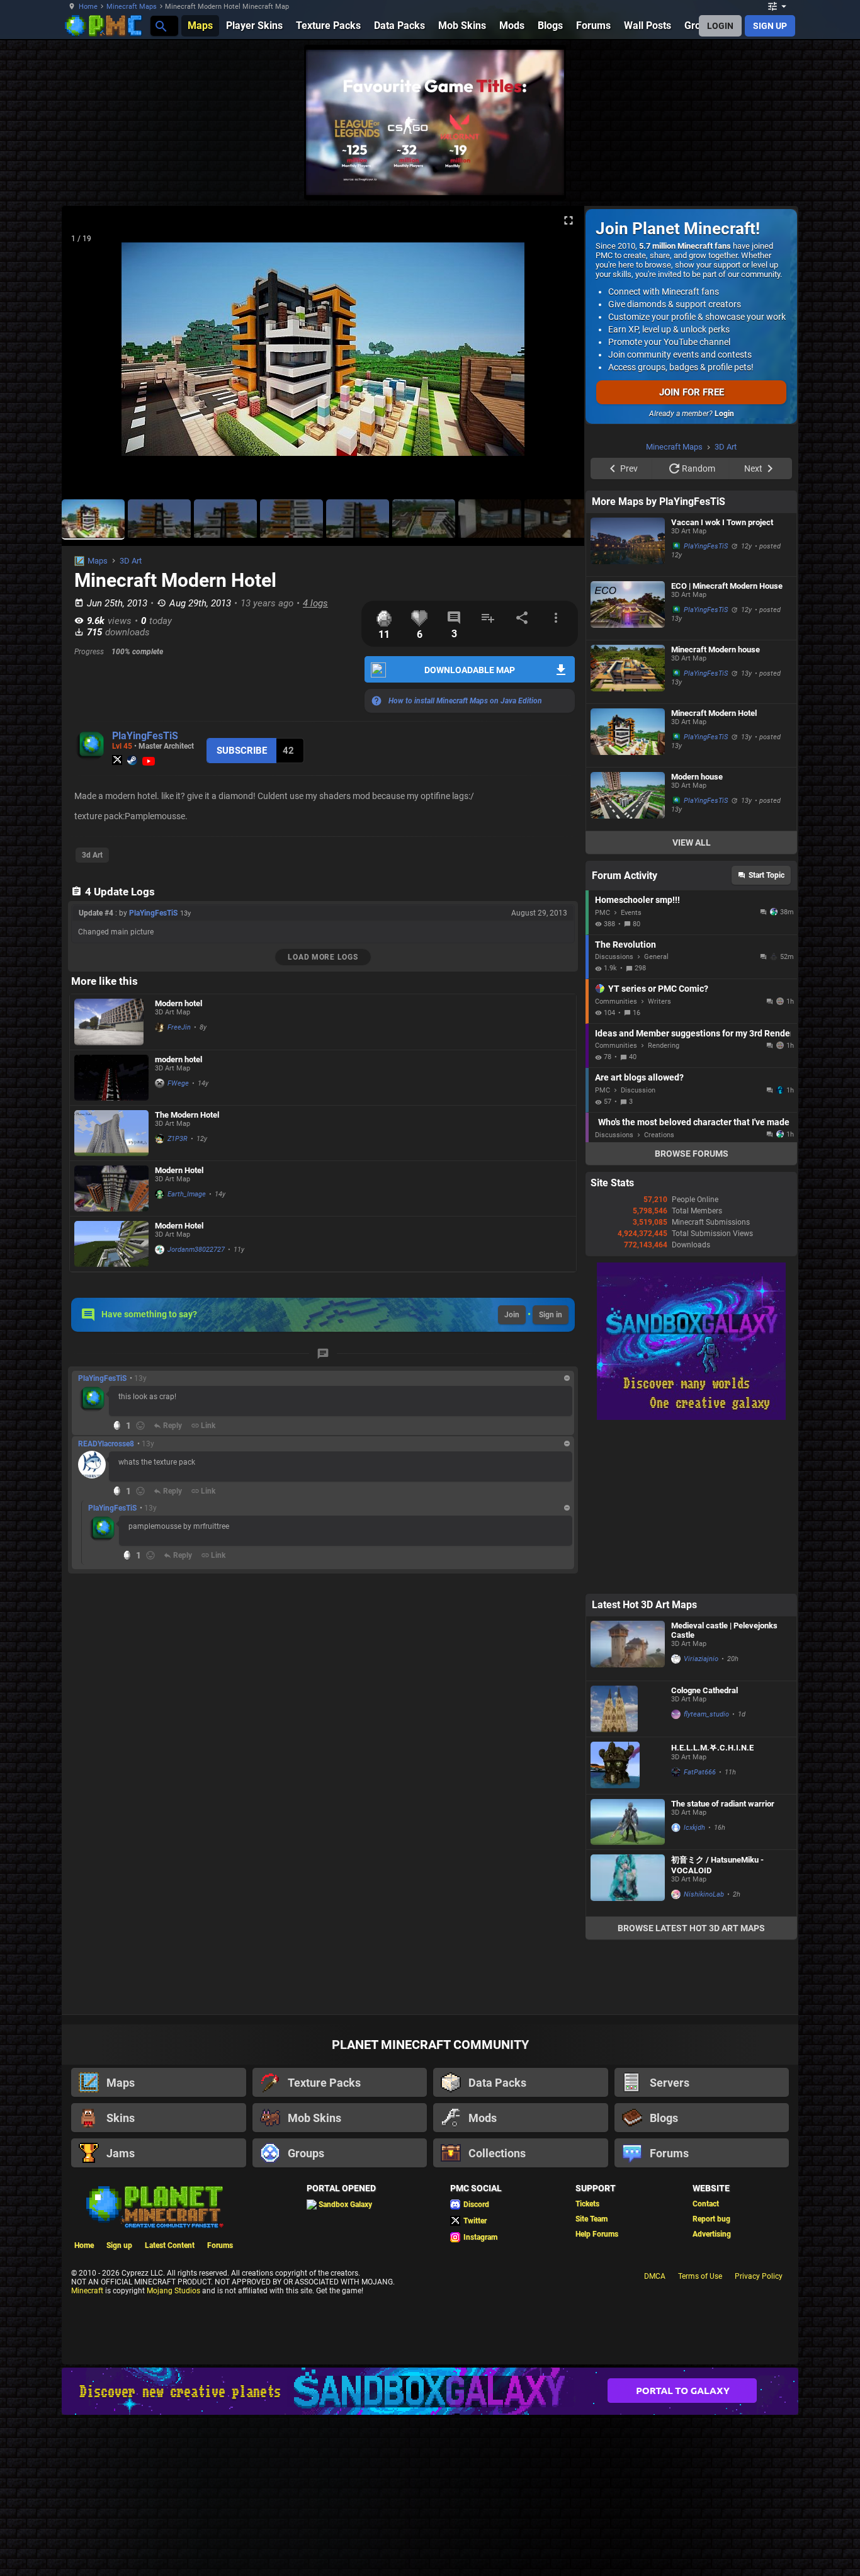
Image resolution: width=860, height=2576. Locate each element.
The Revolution (625, 1104)
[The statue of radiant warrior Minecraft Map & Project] (628, 1981)
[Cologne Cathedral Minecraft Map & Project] (628, 1868)
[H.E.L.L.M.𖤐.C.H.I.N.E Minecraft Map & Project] (628, 1925)
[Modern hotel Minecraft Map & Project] (111, 1022)
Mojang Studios (173, 2450)
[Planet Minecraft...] (160, 26)
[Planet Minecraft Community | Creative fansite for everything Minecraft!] (154, 2365)
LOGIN (720, 26)
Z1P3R (178, 1139)
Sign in (551, 1315)
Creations (659, 1294)
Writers (659, 1161)
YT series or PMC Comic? (658, 1148)
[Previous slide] (87, 355)
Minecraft (87, 2450)
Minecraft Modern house (716, 809)
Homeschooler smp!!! (637, 1059)
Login (724, 414)
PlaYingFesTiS (145, 736)
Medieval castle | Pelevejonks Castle (724, 1790)
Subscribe (242, 751)
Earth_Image (187, 1194)
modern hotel (178, 1059)
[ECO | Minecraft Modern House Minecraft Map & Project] (628, 768)
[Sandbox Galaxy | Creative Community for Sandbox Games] (691, 1577)
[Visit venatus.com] (540, 175)
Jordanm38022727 (196, 1250)
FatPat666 (700, 1932)
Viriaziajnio (701, 1818)
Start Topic (767, 1035)
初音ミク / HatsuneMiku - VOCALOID (717, 2024)
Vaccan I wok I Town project (722, 682)
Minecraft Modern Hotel (714, 872)
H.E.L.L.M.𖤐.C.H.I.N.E (712, 1907)
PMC (603, 1072)
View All (692, 1002)
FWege (178, 1083)
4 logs (315, 603)
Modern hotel (178, 1003)
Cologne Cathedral (704, 1850)
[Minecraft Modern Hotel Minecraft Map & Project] (628, 895)
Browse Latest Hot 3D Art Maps (691, 2087)
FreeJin (179, 1027)
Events (631, 1072)
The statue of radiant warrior (723, 1963)
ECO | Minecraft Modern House (727, 745)
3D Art (131, 561)
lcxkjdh (694, 1987)
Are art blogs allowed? (639, 1237)
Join (512, 1315)
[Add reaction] (140, 1426)
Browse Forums (692, 1313)
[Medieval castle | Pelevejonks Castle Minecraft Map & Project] (628, 1808)
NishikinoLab (704, 2054)
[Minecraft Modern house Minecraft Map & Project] (628, 831)
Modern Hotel (179, 1170)
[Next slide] (559, 355)
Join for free (692, 392)
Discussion (638, 1250)
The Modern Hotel (187, 1115)
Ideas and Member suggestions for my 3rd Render (693, 1193)
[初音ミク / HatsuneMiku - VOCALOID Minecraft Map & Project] (628, 2042)
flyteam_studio (706, 1874)
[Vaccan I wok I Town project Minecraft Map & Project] (628, 704)
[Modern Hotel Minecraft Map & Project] (111, 1189)
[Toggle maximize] (569, 221)
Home (88, 7)
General (656, 1116)
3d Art (92, 855)
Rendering (664, 1205)
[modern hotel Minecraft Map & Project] (111, 1078)
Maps (98, 561)
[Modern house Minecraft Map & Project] (628, 958)
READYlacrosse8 (106, 1444)
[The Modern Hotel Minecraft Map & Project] (111, 1133)
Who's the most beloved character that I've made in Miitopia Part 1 (694, 1281)
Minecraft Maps (132, 7)
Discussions (614, 1116)
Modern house (697, 936)
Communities (616, 1161)
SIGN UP (770, 26)
